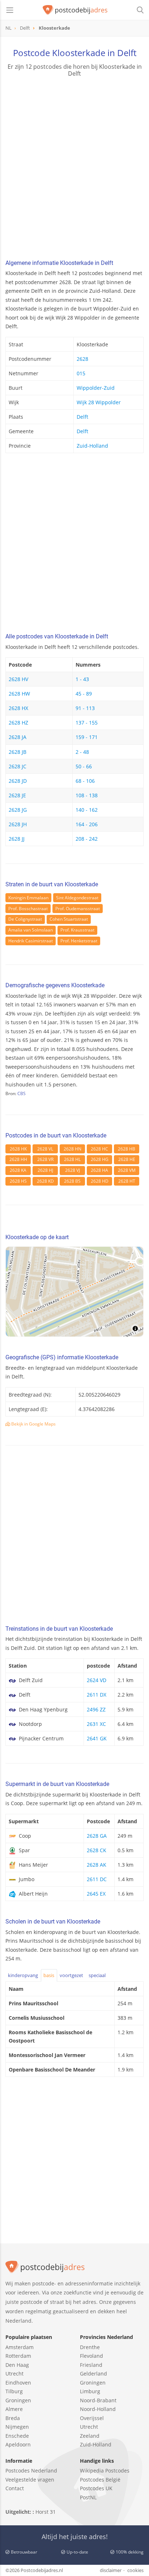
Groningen (18, 2400)
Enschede (17, 2436)
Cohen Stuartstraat (69, 919)
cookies (135, 2570)
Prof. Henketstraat (79, 941)
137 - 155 (87, 723)
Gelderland (93, 2374)
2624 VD (97, 1680)
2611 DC (97, 1879)
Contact (15, 2488)
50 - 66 (84, 766)
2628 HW (19, 694)
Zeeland (90, 2436)
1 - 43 (82, 679)
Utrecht (14, 2374)
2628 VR (45, 1159)
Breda (13, 2418)
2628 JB (18, 752)
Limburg (90, 2391)
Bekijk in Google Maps (33, 1424)
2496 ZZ (96, 1709)
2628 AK (97, 1865)
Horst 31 (46, 2512)
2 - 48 (82, 752)
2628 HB (127, 1149)
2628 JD (18, 781)
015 (81, 373)
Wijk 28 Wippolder (99, 402)
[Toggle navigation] (10, 10)
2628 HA (99, 1170)
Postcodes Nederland (31, 2471)
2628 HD (100, 1181)
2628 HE (127, 1159)
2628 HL (72, 1159)
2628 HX (18, 708)
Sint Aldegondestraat (77, 898)
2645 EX (96, 1894)
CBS (22, 1093)
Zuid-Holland (92, 446)
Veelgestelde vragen (30, 2480)
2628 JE (17, 795)
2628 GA (97, 1836)
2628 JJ (17, 839)
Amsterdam (20, 2347)
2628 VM (127, 1170)
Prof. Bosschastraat (28, 909)
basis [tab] (49, 1975)
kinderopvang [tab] (23, 1975)
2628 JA (18, 737)
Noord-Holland (98, 2409)
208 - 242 (87, 839)
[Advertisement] (74, 169)
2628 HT (127, 1181)
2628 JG (18, 810)
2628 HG (100, 1159)
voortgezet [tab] (71, 1975)
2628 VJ (73, 1170)
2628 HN (73, 1149)
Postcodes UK (96, 2488)
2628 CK (97, 1850)
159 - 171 (87, 737)
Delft (82, 417)
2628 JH (18, 824)
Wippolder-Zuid (96, 388)
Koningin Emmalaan (28, 898)
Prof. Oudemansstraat (78, 909)
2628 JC (18, 766)
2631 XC (96, 1724)
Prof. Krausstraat (77, 930)
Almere (14, 2409)
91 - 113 (85, 708)
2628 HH (18, 1159)
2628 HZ (18, 723)
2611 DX (97, 1695)
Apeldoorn (18, 2444)
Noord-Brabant (98, 2400)
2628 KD (45, 1181)
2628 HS (18, 1181)
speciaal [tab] (97, 1975)
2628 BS (72, 1181)
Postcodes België (100, 2480)
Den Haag (17, 2365)
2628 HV (18, 679)
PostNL (88, 2497)
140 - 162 (87, 810)
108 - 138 (87, 795)
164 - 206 (87, 824)
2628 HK (18, 1149)
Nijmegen (17, 2427)
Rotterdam (18, 2356)
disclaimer (111, 2570)
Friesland (91, 2365)
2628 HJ (45, 1170)
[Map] (74, 1292)
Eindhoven (18, 2383)
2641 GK (97, 1738)
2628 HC (99, 1149)
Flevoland (91, 2356)
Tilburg (14, 2391)
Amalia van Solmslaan (31, 930)
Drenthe (90, 2347)
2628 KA (18, 1170)
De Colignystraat (25, 919)
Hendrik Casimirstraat (31, 941)
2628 (82, 359)
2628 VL (45, 1149)
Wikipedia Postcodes (105, 2471)
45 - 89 (84, 694)
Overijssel (92, 2418)
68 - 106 (85, 781)
